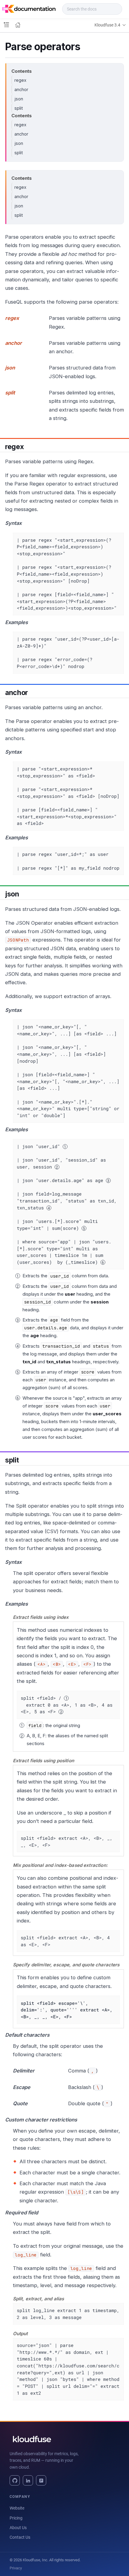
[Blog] (41, 2480)
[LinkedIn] (28, 2480)
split (19, 108)
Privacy (16, 2568)
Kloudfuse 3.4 (107, 25)
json (19, 99)
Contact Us (20, 2537)
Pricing (16, 2518)
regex (20, 80)
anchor (21, 89)
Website (17, 2508)
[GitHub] (15, 2480)
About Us (18, 2528)
